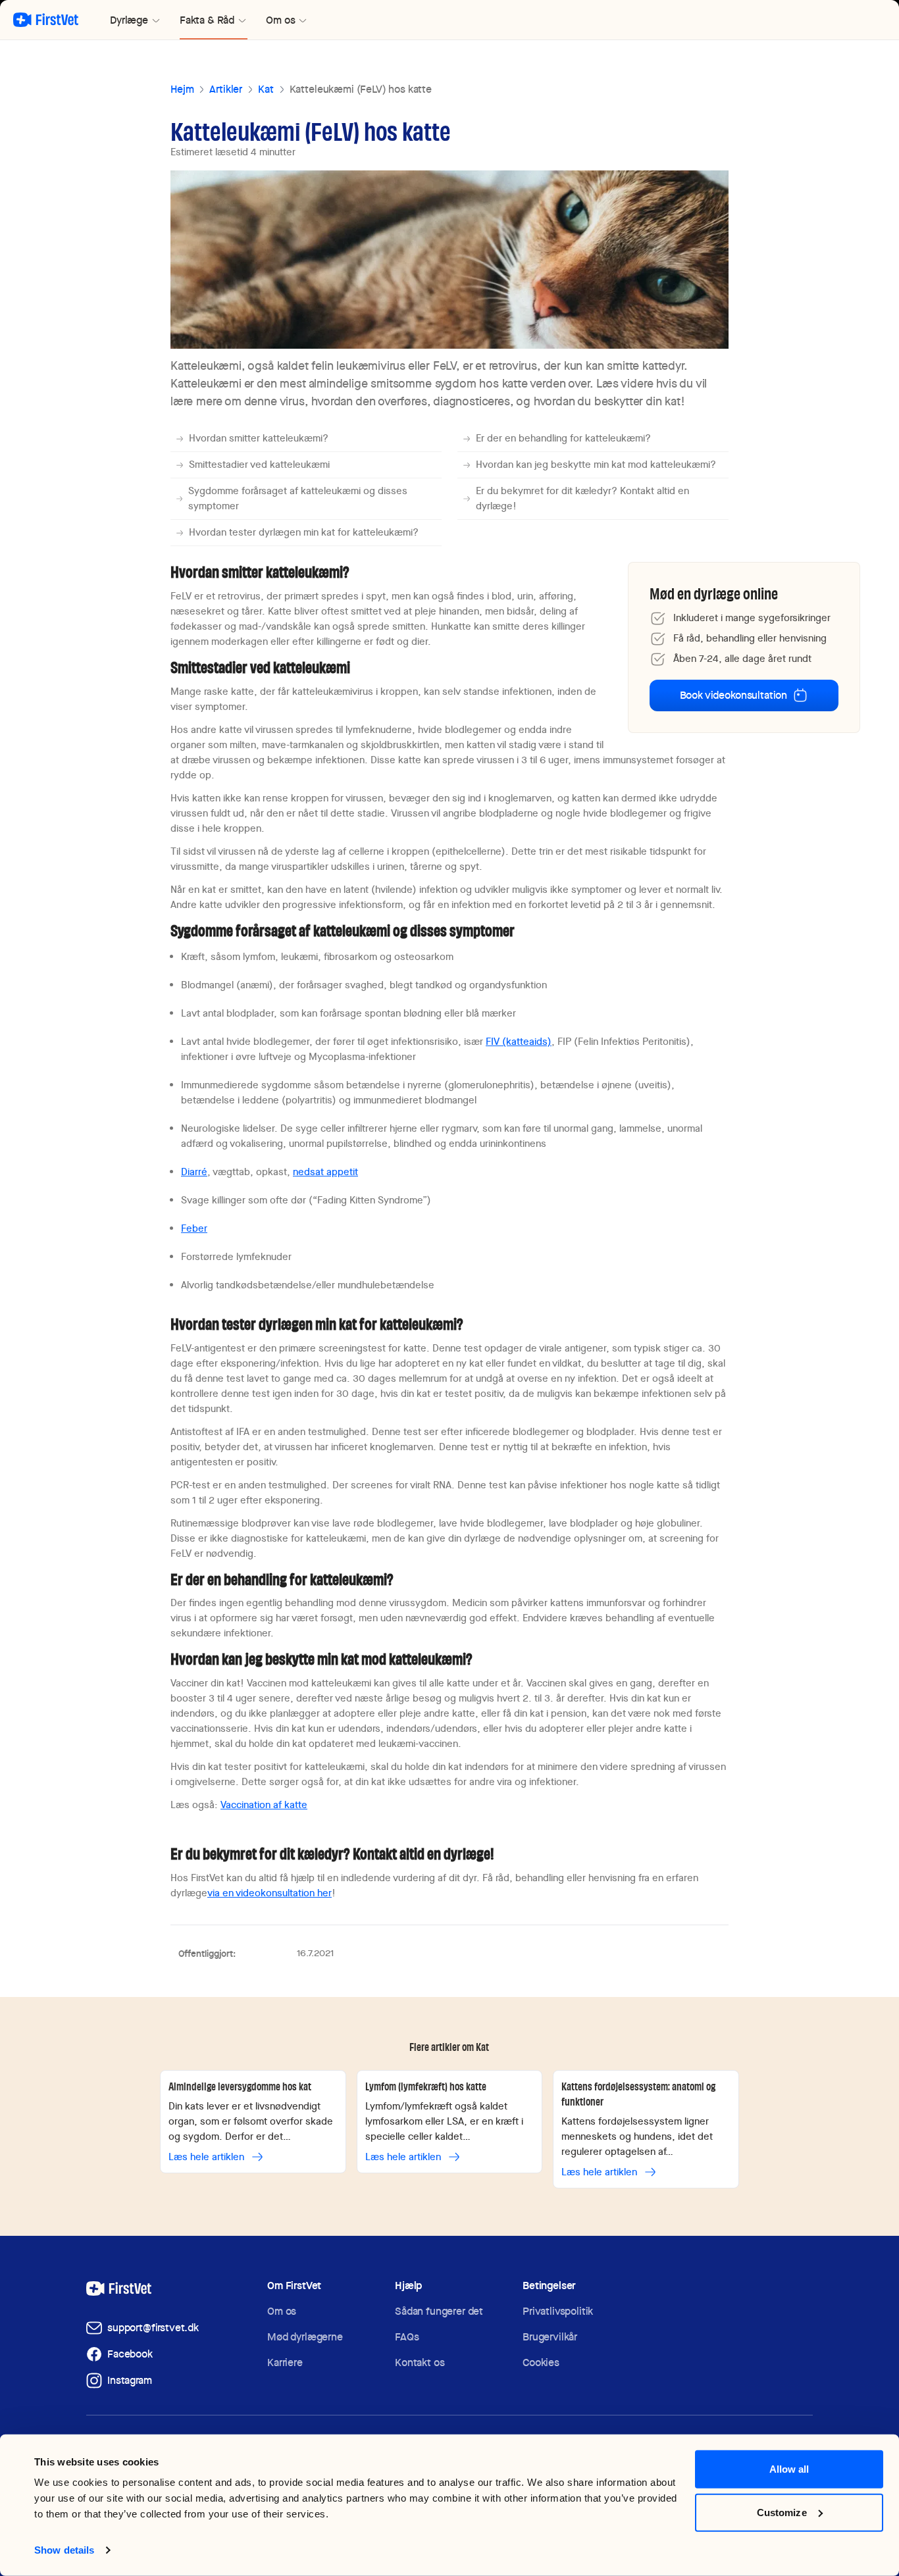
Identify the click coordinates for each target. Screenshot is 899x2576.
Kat (266, 89)
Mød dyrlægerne (305, 2337)
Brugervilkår (550, 2337)
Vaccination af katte (264, 1805)
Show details (64, 2550)
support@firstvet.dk (153, 2328)
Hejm (182, 89)
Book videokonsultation (733, 695)
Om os (282, 2311)
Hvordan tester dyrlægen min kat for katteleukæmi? (304, 532)
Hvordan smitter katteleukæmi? (259, 438)
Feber (194, 1228)
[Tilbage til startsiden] (46, 20)
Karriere (285, 2362)
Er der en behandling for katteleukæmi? (563, 438)
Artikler (226, 89)
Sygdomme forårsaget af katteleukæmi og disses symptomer (298, 498)
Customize (782, 2512)
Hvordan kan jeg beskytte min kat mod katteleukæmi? (596, 465)
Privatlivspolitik (558, 2311)
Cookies (541, 2362)
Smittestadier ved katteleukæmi (259, 465)
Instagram (130, 2380)
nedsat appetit (325, 1172)
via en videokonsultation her (270, 1893)
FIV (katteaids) (519, 1042)
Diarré (194, 1172)
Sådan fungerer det (439, 2311)
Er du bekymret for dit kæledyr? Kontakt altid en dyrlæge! (582, 498)
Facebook (130, 2354)
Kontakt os (420, 2362)
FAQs (407, 2337)
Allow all (789, 2469)
